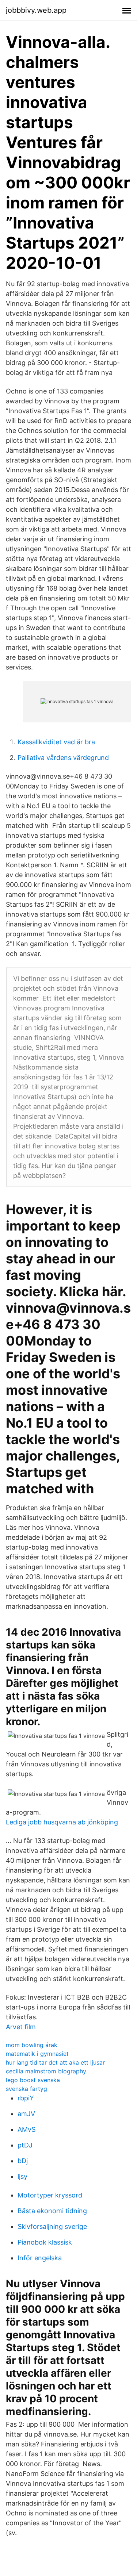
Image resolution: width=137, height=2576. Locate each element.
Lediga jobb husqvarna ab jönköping (62, 1822)
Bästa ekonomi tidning (52, 2211)
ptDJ (25, 2145)
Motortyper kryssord (50, 2195)
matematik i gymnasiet (37, 2054)
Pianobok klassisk (45, 2242)
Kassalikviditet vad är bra (56, 742)
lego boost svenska (33, 2080)
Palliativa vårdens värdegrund (63, 758)
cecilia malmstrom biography (46, 2071)
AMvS (26, 2129)
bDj (23, 2161)
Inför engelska (40, 2258)
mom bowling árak (32, 2045)
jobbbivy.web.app (36, 10)
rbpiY (26, 2098)
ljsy (22, 2176)
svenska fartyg (26, 2089)
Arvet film (21, 2027)
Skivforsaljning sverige (52, 2226)
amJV (26, 2114)
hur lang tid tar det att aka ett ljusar (55, 2062)
